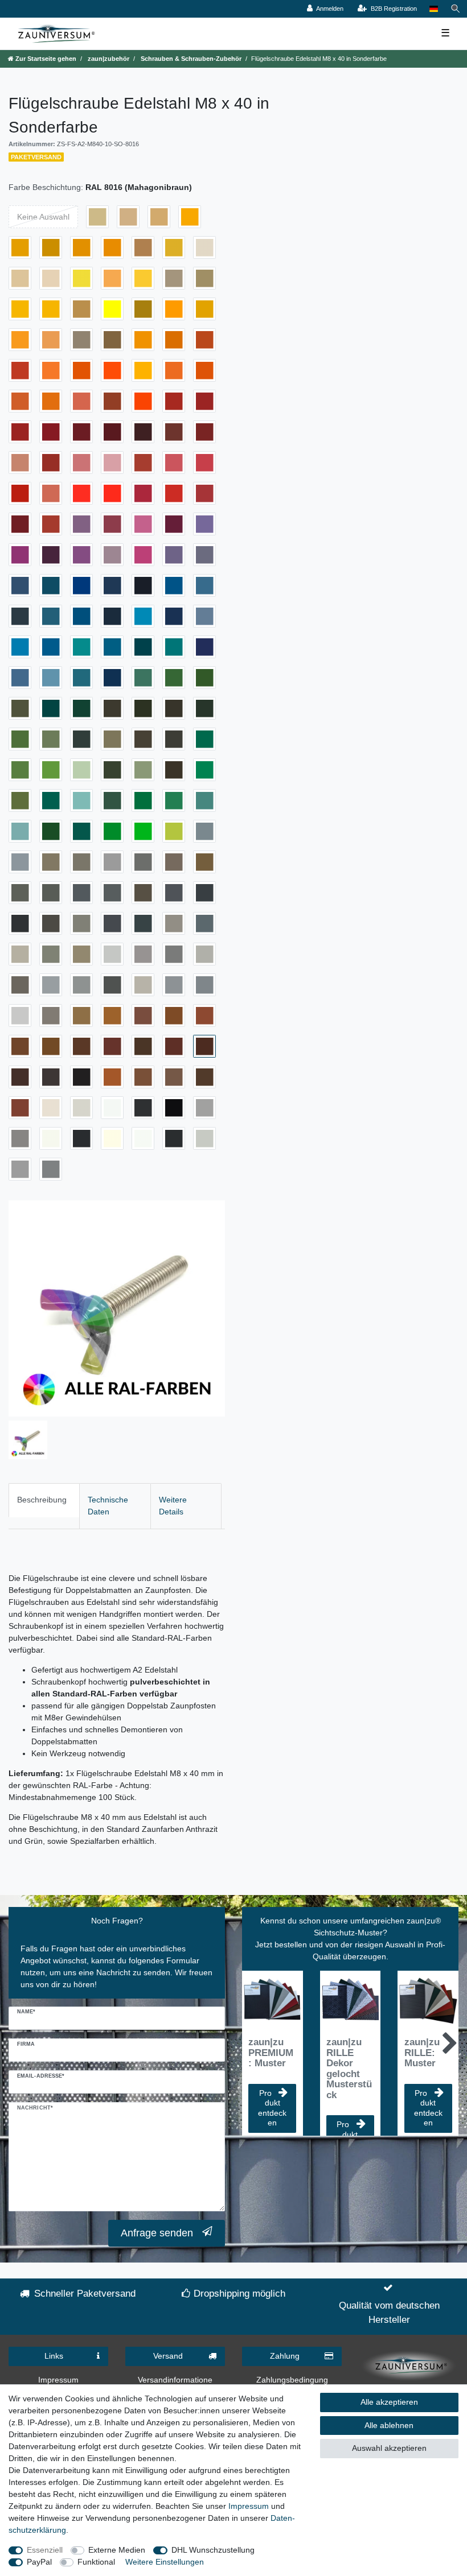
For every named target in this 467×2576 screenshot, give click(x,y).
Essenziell (45, 2550)
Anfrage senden (157, 2233)
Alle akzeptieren (389, 2402)
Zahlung (285, 2356)
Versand (168, 2356)
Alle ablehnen (389, 2425)
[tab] (44, 1506)
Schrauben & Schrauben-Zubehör (190, 59)
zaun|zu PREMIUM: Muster (271, 2053)
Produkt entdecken (272, 2108)
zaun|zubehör (108, 59)
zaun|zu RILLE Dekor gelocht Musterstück (349, 2069)
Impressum (58, 2380)
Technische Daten (108, 1506)
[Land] (434, 9)
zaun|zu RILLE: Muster (422, 2053)
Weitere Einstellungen (165, 2562)
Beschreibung (42, 1500)
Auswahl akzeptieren (389, 2448)
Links (54, 2356)
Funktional (96, 2562)
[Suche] (456, 9)
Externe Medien (117, 2550)
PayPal (39, 2562)
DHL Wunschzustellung (213, 2550)
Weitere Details (173, 1506)
